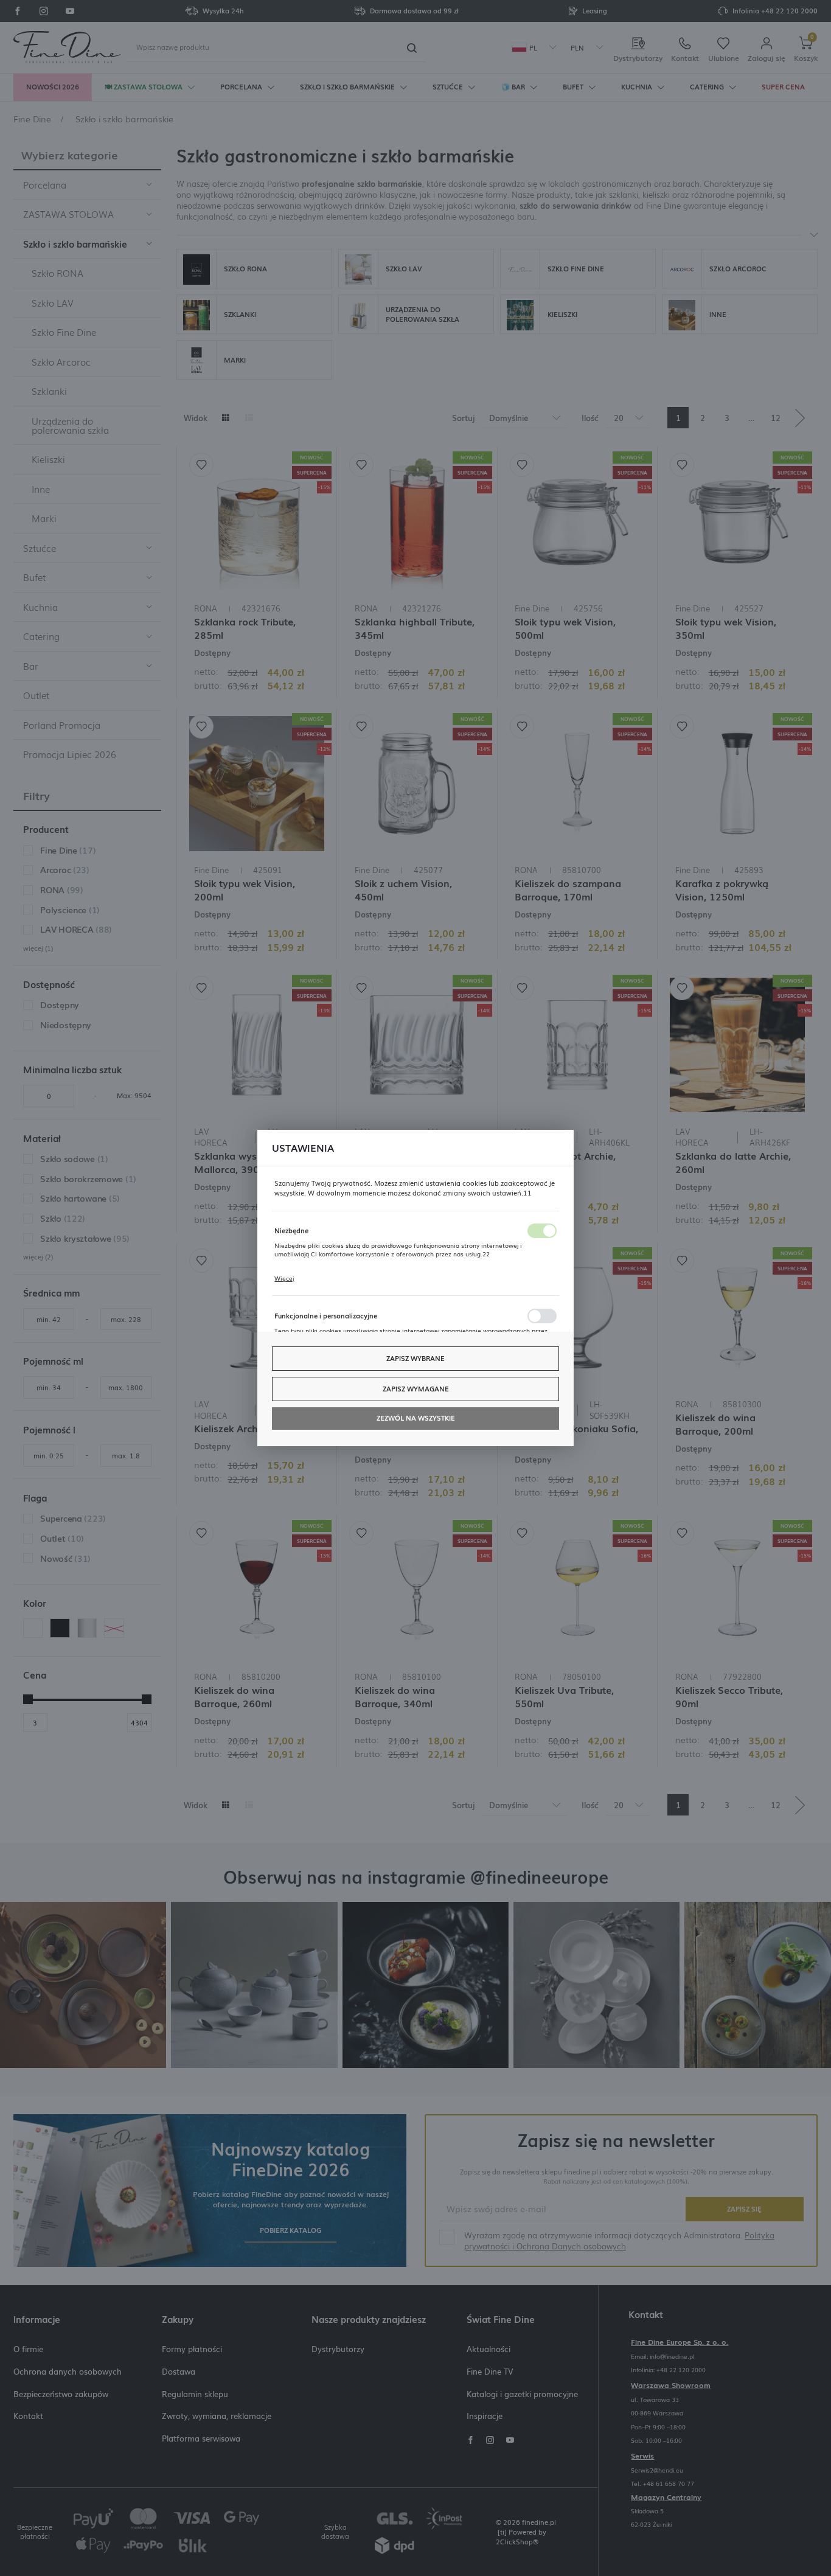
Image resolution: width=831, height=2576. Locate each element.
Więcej (284, 1278)
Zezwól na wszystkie (416, 1418)
